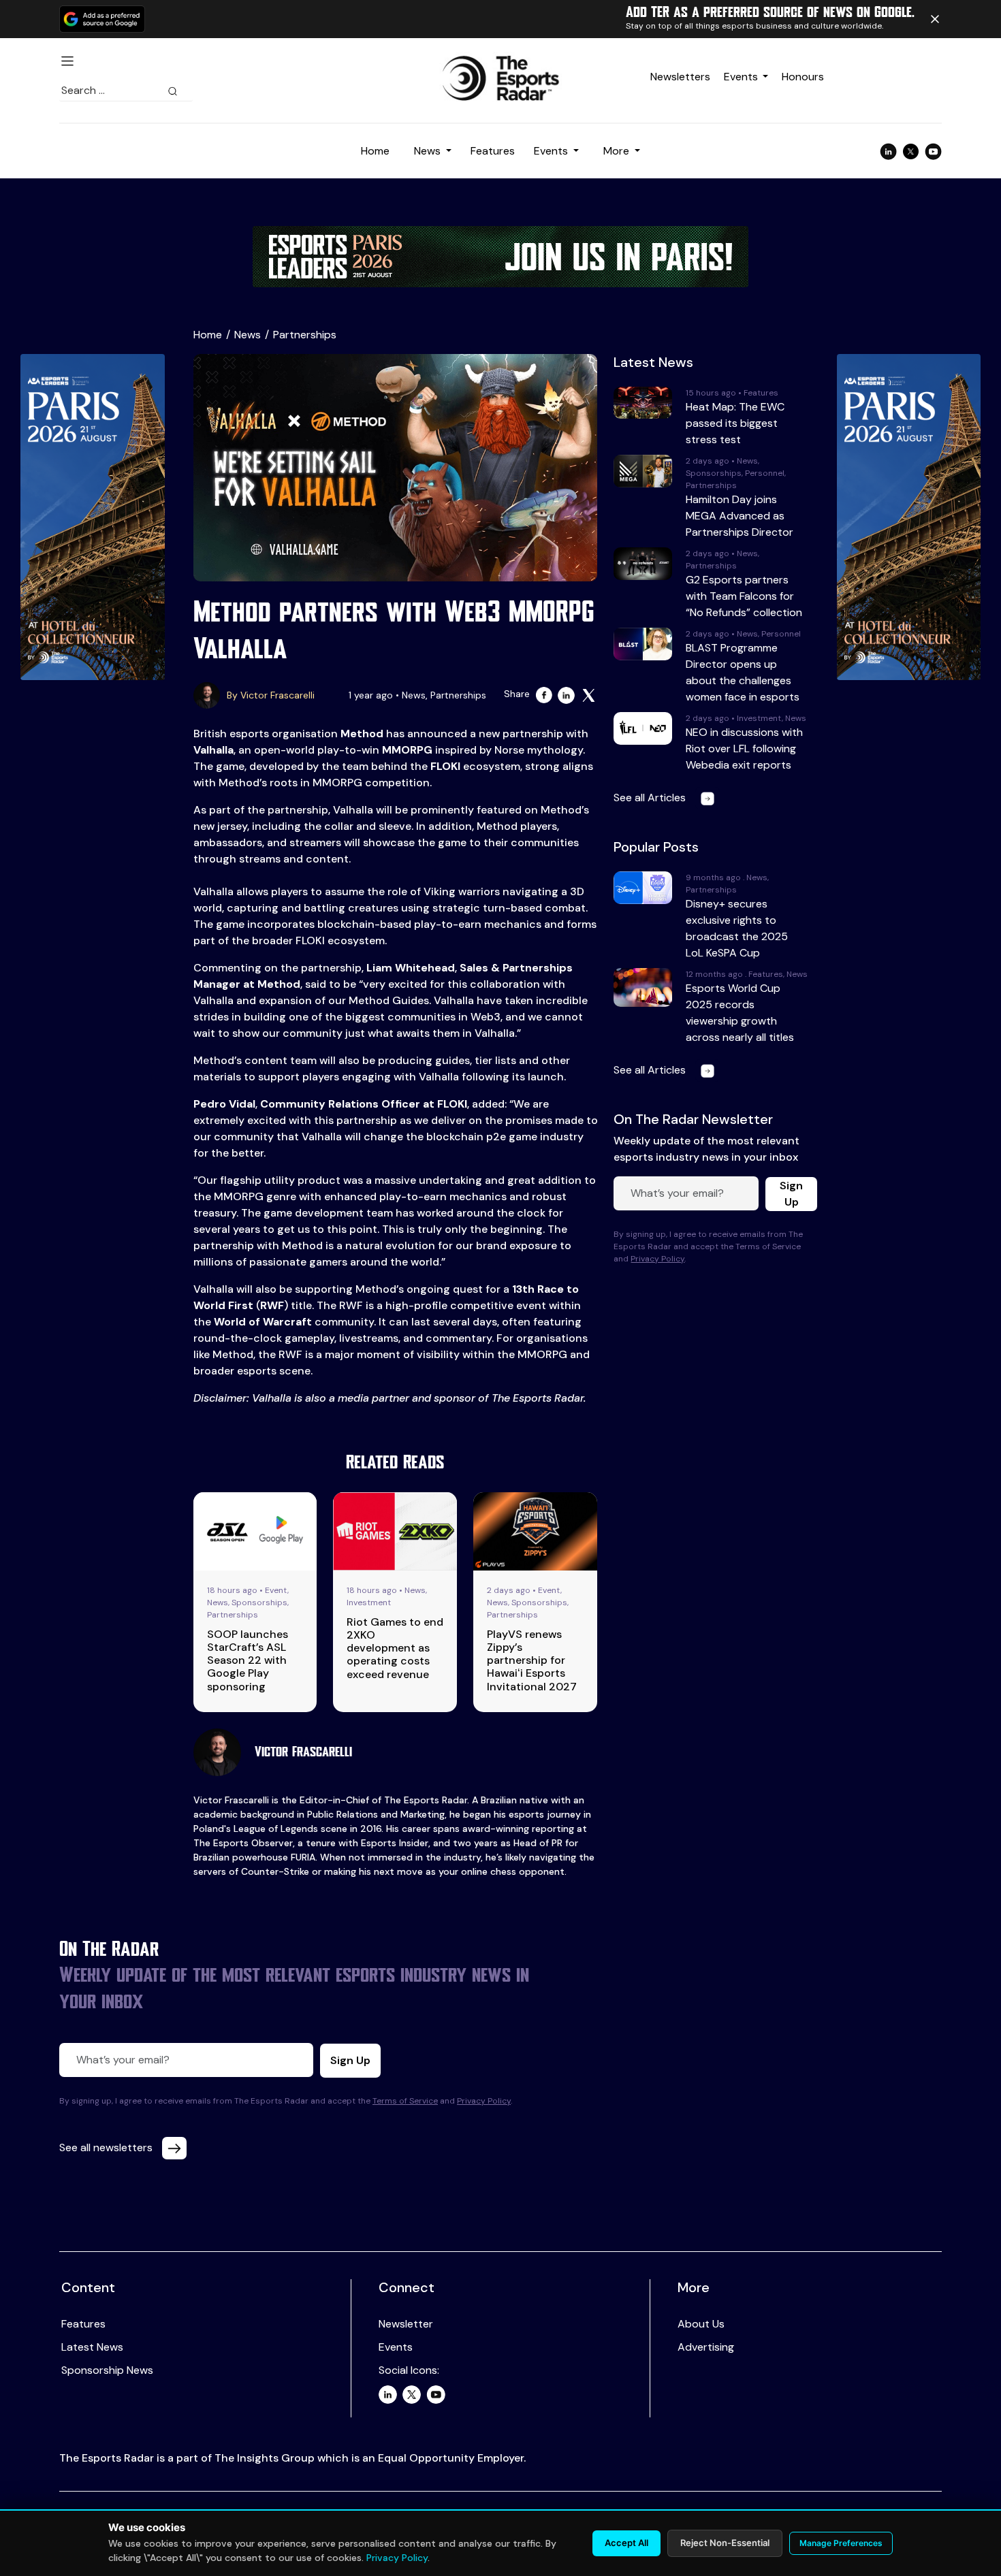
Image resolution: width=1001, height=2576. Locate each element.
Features (493, 151)
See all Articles (651, 798)
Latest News (92, 2347)
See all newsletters (107, 2147)
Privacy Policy (657, 1259)
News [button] (429, 151)
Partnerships (305, 335)
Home (375, 151)
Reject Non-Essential (725, 2543)
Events (741, 77)
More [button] (618, 151)
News (248, 335)
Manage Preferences (841, 2543)
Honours (803, 77)
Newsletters (680, 77)
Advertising (706, 2347)
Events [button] (552, 151)
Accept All (626, 2543)
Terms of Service (405, 2101)
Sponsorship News (107, 2370)
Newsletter (406, 2324)
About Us (701, 2324)
